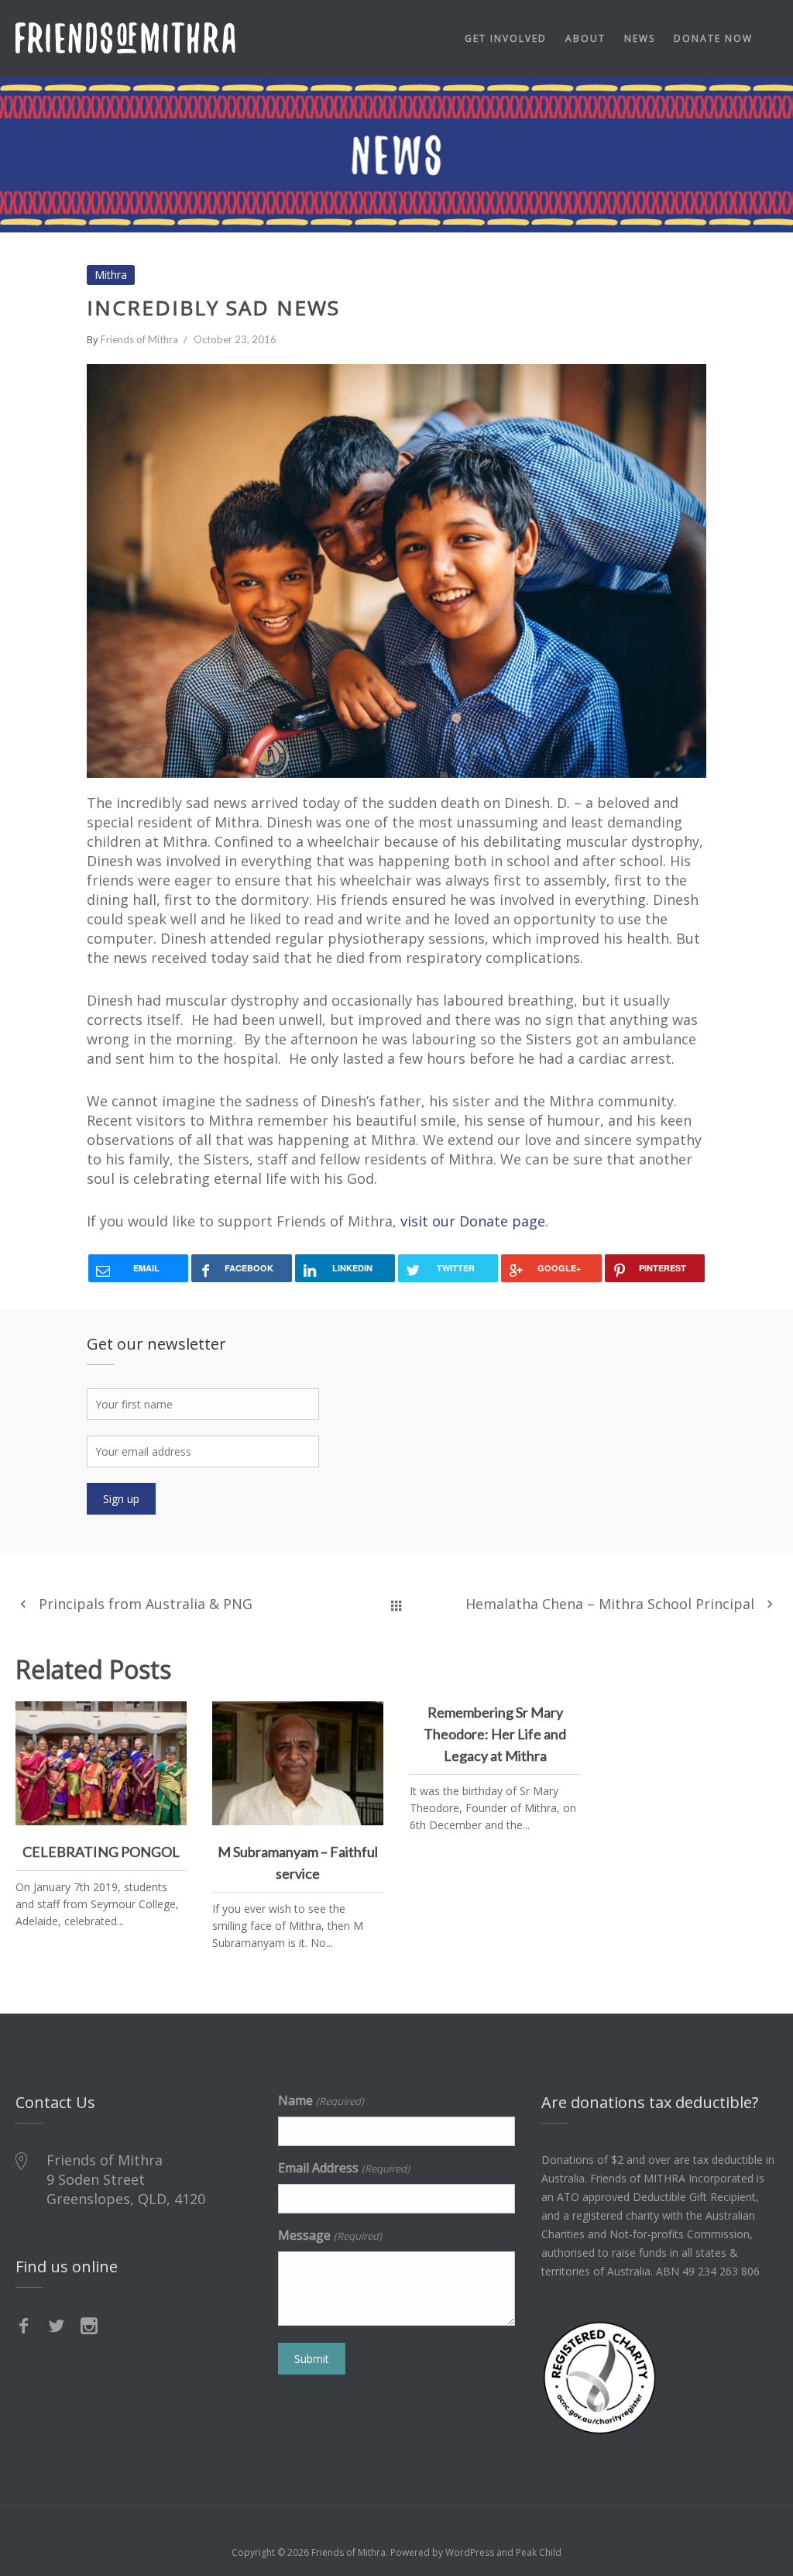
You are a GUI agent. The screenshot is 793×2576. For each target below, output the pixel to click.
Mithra (111, 275)
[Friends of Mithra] (125, 38)
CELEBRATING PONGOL (101, 1749)
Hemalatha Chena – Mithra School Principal (610, 1604)
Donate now (713, 38)
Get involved (506, 38)
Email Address (343, 2168)
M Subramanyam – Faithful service (298, 1759)
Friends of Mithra (139, 339)
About (585, 38)
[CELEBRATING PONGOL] (169, 1719)
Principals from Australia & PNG (146, 1604)
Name (321, 2100)
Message (330, 2235)
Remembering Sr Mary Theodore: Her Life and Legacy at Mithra (495, 1734)
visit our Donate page (473, 1221)
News (640, 38)
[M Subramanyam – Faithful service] (366, 1719)
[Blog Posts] (396, 1604)
